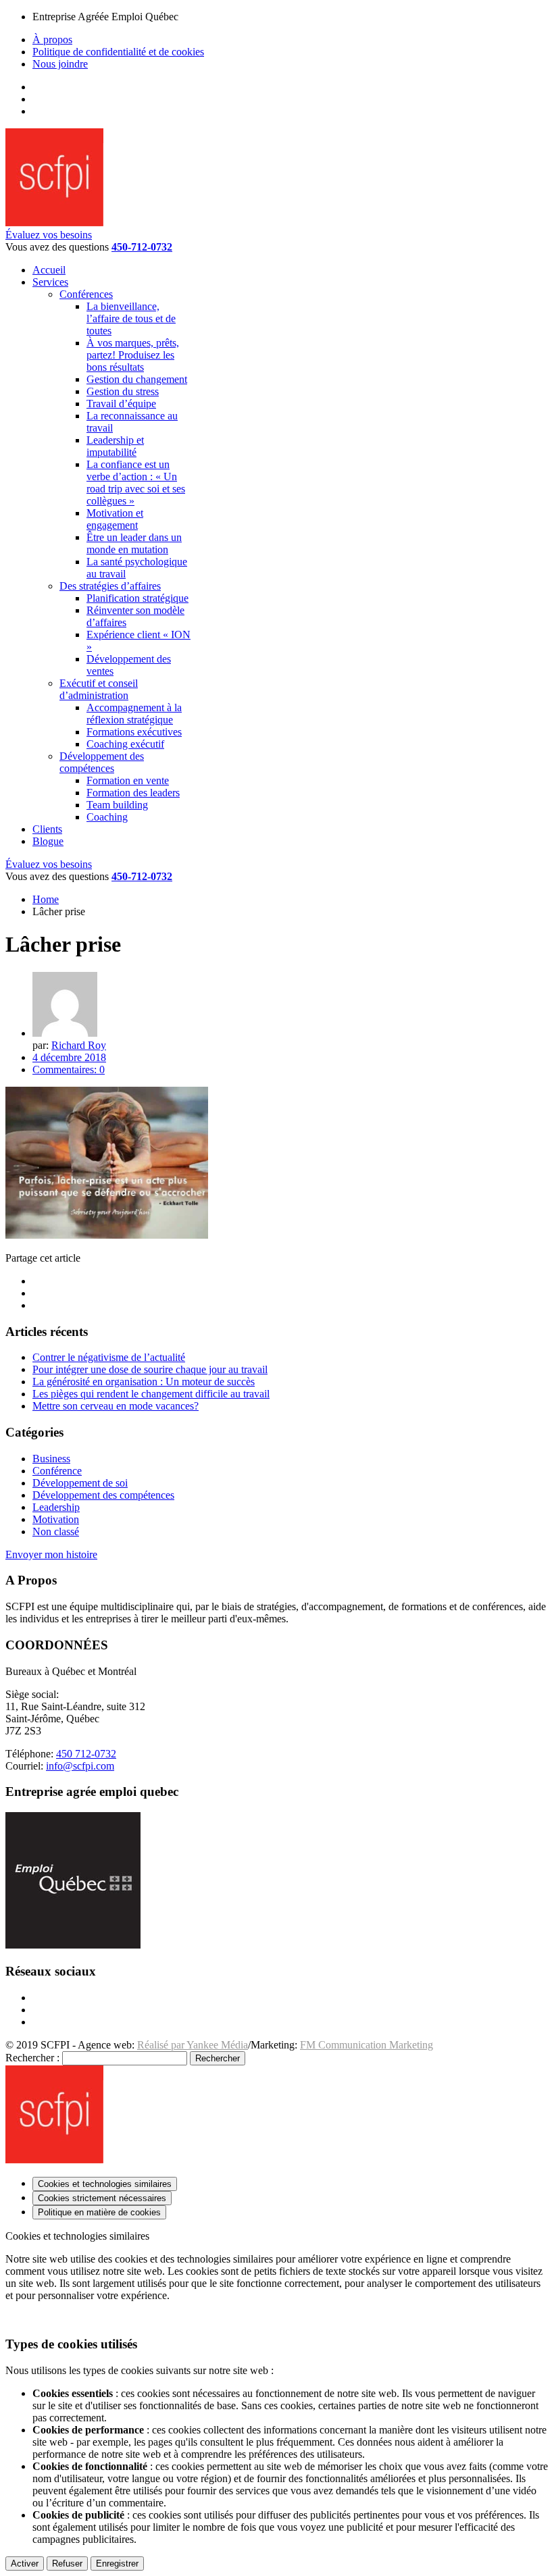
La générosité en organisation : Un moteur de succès (144, 1382)
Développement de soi (80, 1483)
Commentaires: (69, 1070)
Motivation (56, 1519)
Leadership (56, 1507)
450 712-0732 (86, 1754)
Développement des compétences (103, 1495)
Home (46, 899)
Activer (25, 2564)
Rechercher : (32, 2058)
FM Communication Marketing (367, 2045)
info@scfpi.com (80, 1766)
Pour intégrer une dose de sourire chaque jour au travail (150, 1369)
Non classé (56, 1531)
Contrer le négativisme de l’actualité (109, 1357)
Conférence (57, 1471)
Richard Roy (79, 1045)
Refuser (67, 2564)
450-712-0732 (142, 247)
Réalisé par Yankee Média (193, 2045)
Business (51, 1459)
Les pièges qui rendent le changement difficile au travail (151, 1394)
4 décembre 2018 (69, 1057)
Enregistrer (117, 2564)
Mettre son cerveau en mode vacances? (116, 1406)
